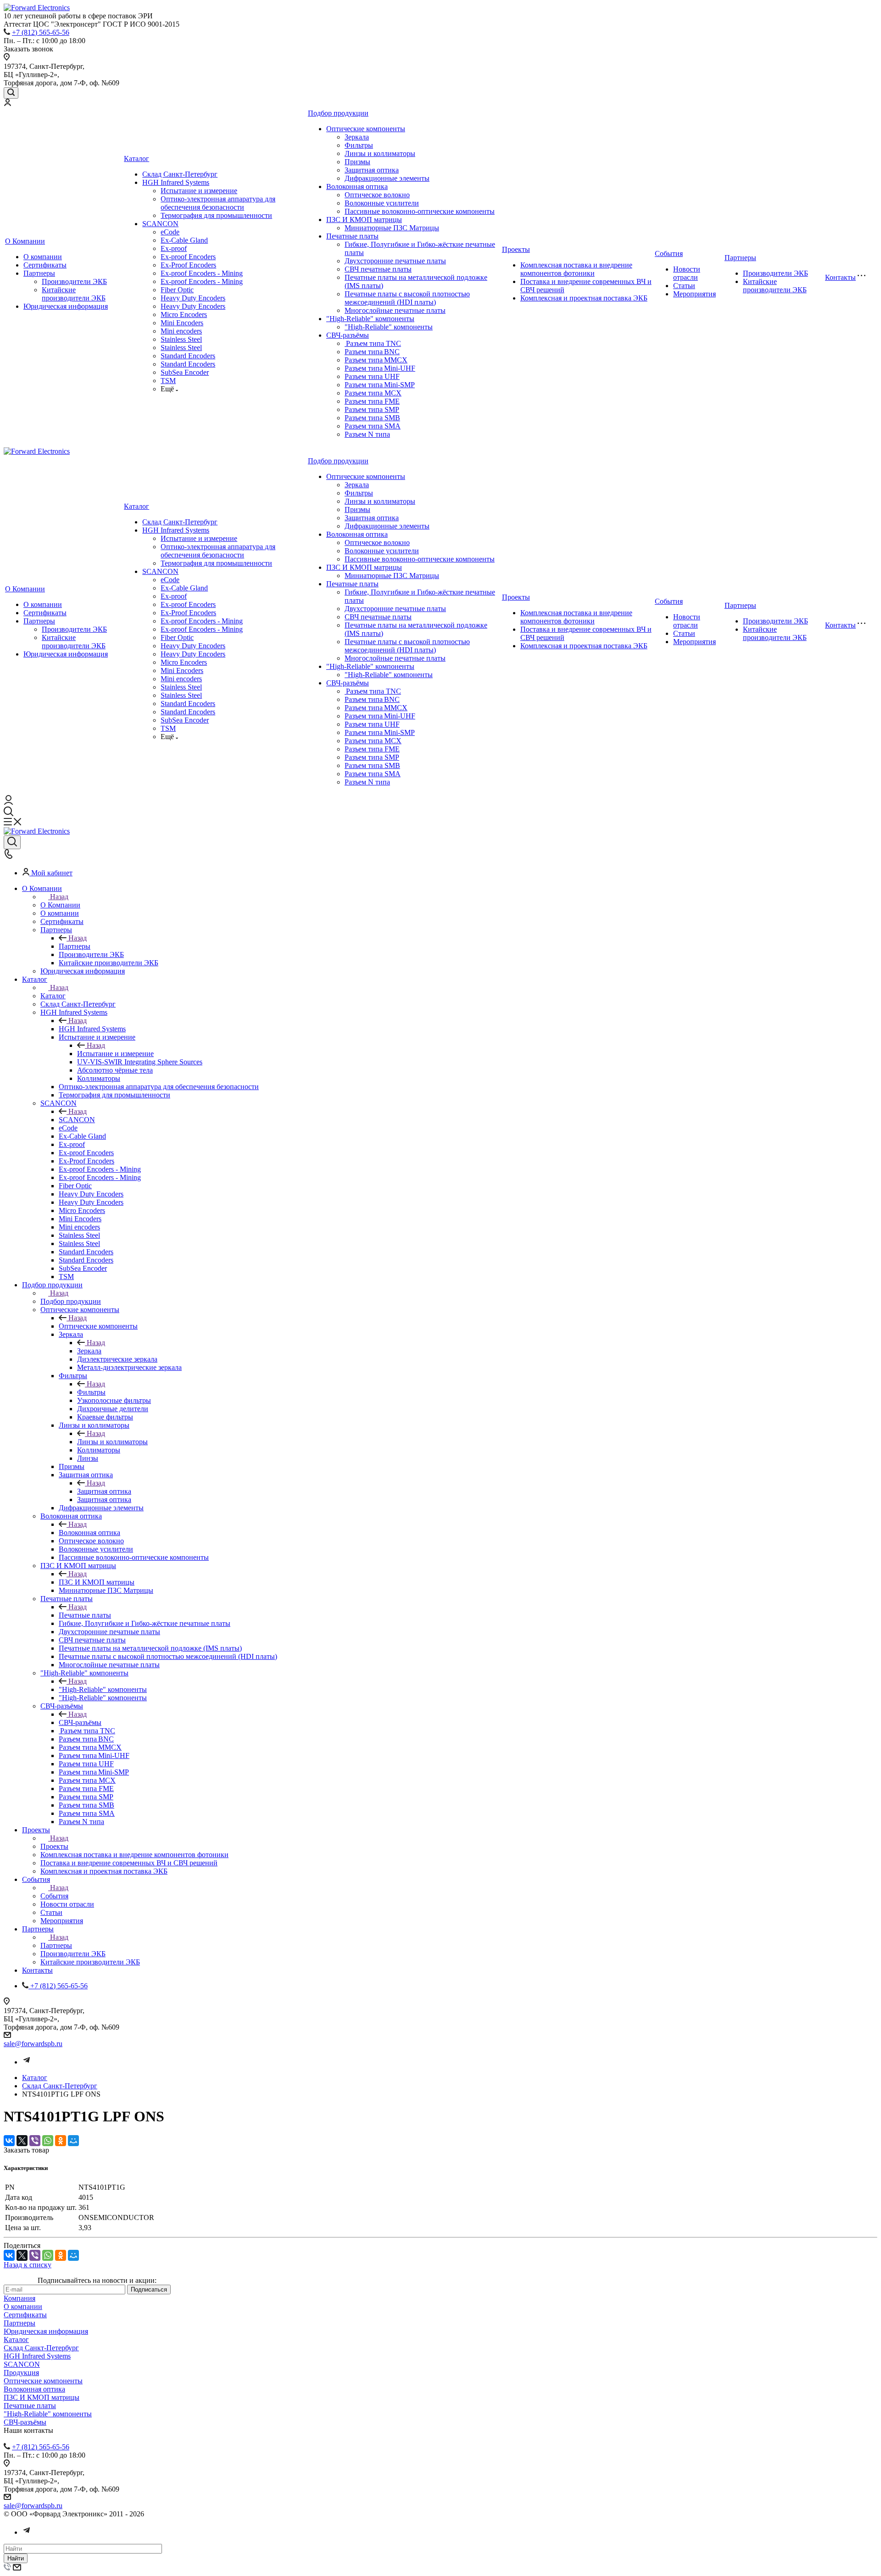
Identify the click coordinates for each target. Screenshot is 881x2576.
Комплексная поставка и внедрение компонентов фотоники (576, 269)
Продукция (21, 2373)
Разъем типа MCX (373, 393)
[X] (22, 2141)
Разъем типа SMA (373, 426)
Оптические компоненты (366, 129)
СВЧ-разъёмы (348, 335)
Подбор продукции (338, 113)
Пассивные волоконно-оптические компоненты (420, 211)
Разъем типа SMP (372, 409)
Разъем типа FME (372, 401)
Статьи (684, 286)
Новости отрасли (687, 273)
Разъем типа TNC (373, 343)
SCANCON (160, 224)
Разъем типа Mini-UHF (380, 368)
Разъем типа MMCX (376, 360)
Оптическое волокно (377, 195)
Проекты (516, 249)
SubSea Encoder (185, 372)
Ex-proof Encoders (188, 257)
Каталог (137, 159)
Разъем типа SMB (372, 418)
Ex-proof (174, 248)
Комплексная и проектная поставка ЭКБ (584, 298)
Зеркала (357, 137)
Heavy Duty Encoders (193, 298)
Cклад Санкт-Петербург (180, 174)
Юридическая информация (66, 306)
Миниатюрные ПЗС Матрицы (392, 228)
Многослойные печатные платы (395, 310)
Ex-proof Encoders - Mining (202, 273)
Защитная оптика (372, 170)
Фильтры (359, 145)
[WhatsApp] (48, 2141)
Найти (16, 2558)
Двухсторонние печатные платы (395, 261)
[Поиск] (11, 93)
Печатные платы (352, 236)
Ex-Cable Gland (184, 240)
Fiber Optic (177, 290)
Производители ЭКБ (74, 281)
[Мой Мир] (73, 2141)
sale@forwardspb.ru (33, 2044)
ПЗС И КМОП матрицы (364, 220)
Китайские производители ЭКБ (74, 294)
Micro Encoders (184, 314)
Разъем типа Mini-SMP (380, 385)
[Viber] (35, 2141)
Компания (20, 2298)
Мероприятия (694, 294)
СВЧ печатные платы (378, 269)
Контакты (840, 277)
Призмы (357, 162)
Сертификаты (45, 265)
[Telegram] (27, 2062)
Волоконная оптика (357, 186)
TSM (168, 381)
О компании (43, 257)
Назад (59, 897)
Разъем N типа (367, 434)
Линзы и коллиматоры (380, 153)
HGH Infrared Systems (176, 182)
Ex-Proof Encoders (188, 265)
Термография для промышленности (216, 215)
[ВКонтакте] (9, 2141)
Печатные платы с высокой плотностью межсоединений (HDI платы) (407, 298)
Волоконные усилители (382, 203)
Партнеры (39, 273)
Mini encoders (181, 331)
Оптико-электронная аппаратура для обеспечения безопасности (218, 203)
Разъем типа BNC (372, 352)
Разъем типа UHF (372, 376)
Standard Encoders (188, 356)
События (669, 253)
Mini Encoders (182, 323)
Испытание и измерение (199, 191)
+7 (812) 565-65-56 (41, 32)
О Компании (25, 241)
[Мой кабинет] (7, 103)
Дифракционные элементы (387, 178)
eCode (170, 232)
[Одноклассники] (61, 2141)
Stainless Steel (181, 339)
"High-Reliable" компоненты (370, 319)
